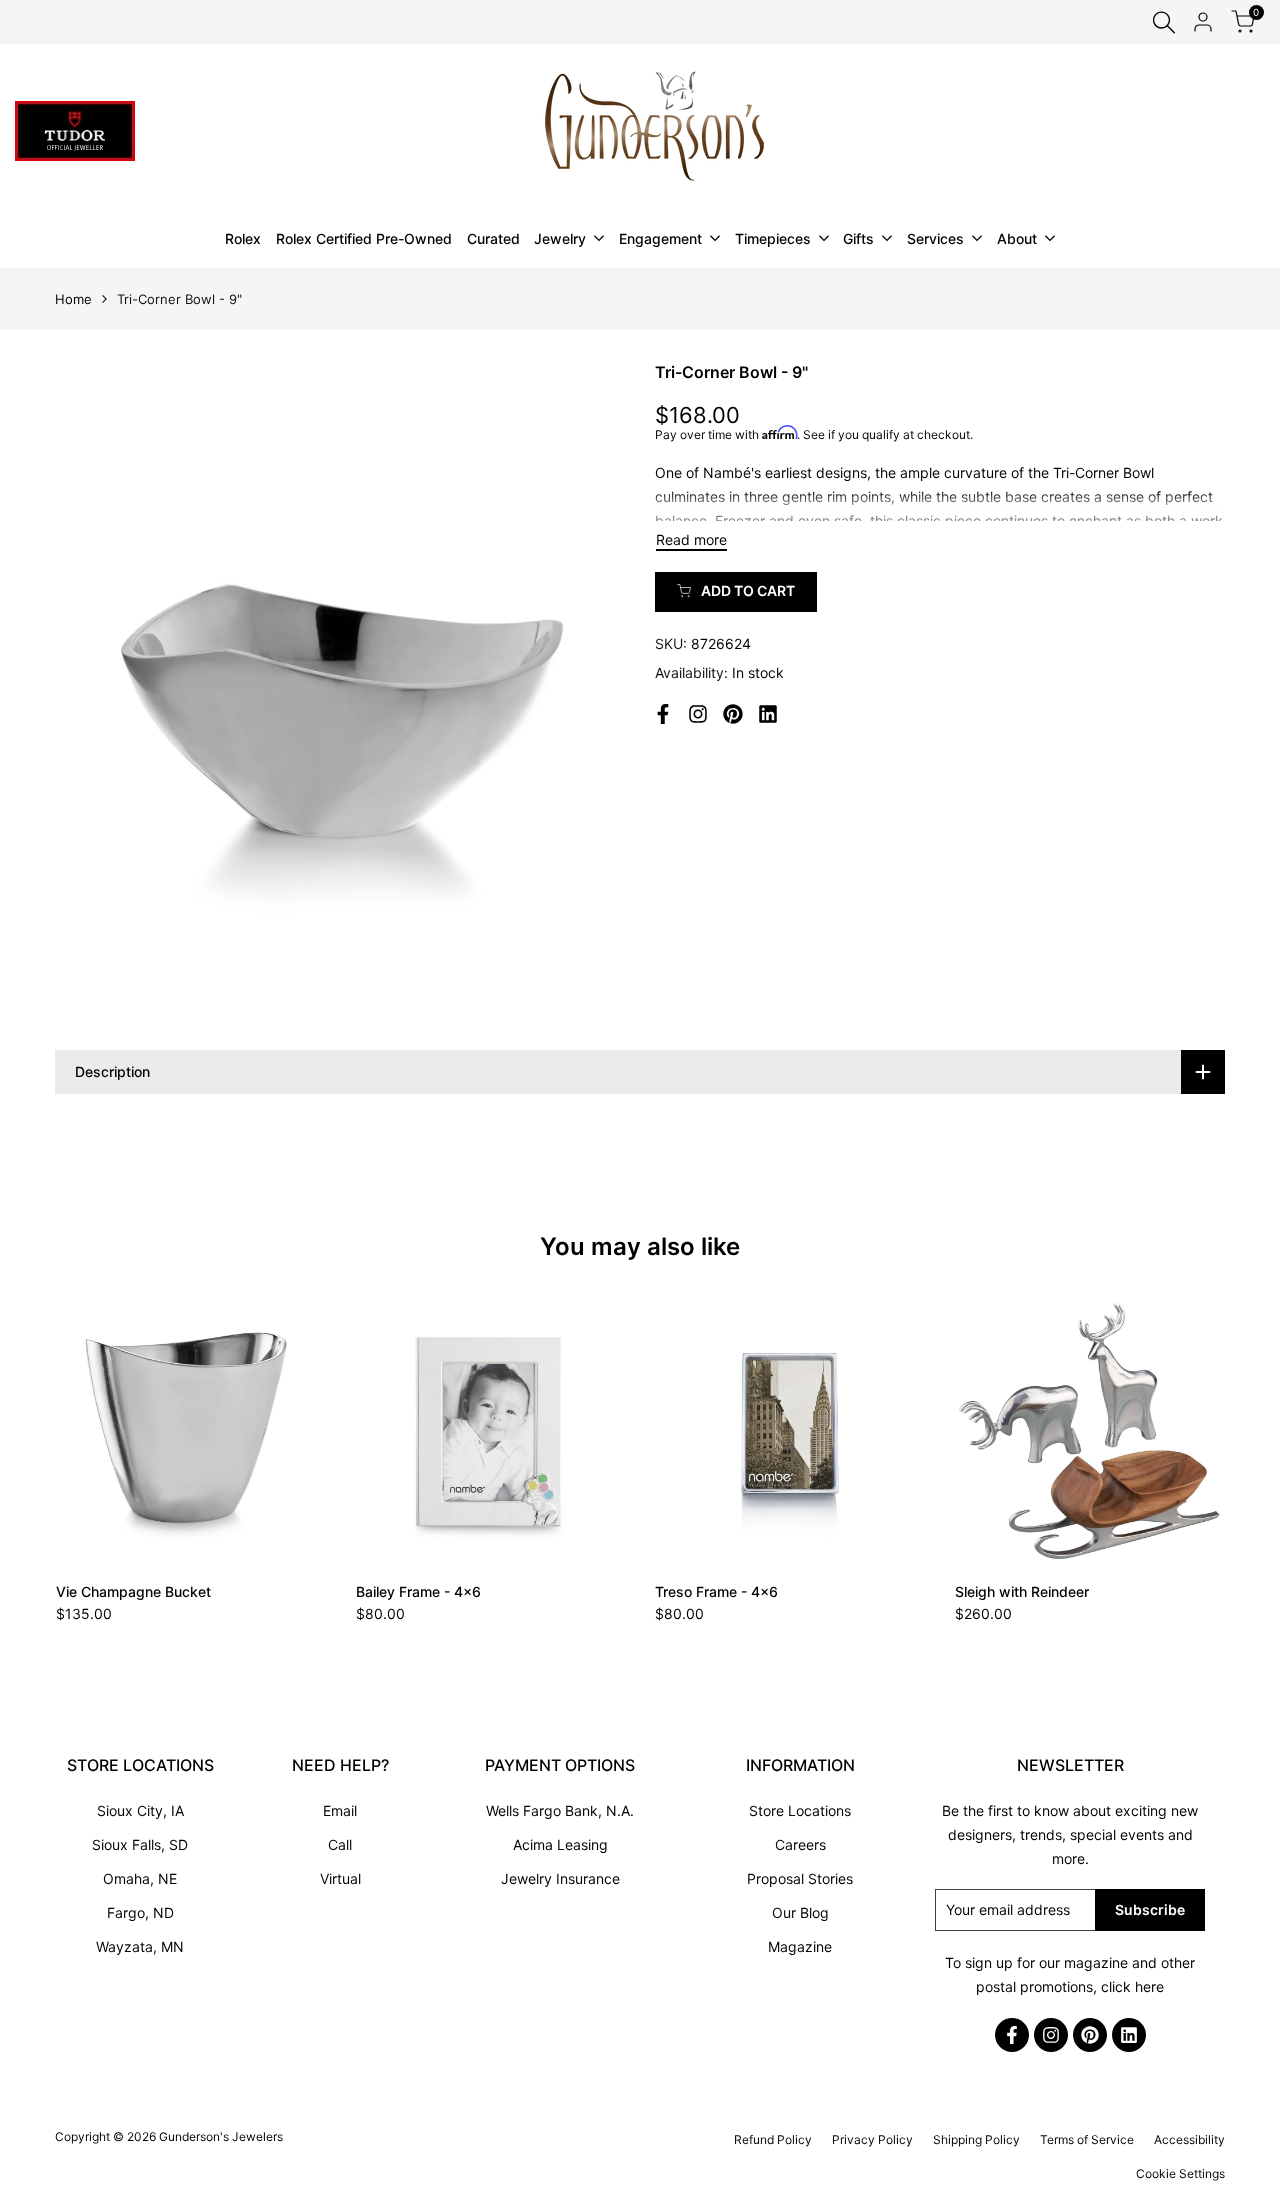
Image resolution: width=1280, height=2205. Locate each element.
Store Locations (800, 1810)
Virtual (340, 1878)
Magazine (800, 1946)
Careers (800, 1844)
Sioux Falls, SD (140, 1844)
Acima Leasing (560, 1844)
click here (1132, 1986)
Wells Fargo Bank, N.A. (560, 1810)
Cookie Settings (1180, 2173)
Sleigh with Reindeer (1022, 1591)
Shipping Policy (976, 2139)
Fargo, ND (140, 1912)
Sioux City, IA (140, 1810)
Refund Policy (773, 2139)
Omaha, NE (140, 1878)
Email (340, 1810)
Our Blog (800, 1912)
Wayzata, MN (140, 1946)
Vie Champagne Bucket (133, 1591)
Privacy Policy (872, 2139)
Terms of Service (1087, 2139)
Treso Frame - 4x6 (716, 1591)
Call (340, 1844)
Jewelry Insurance (560, 1878)
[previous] (104, 1430)
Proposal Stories (800, 1878)
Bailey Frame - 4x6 (418, 1591)
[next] (1176, 1430)
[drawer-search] (1164, 22)
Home (73, 299)
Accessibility (1189, 2139)
